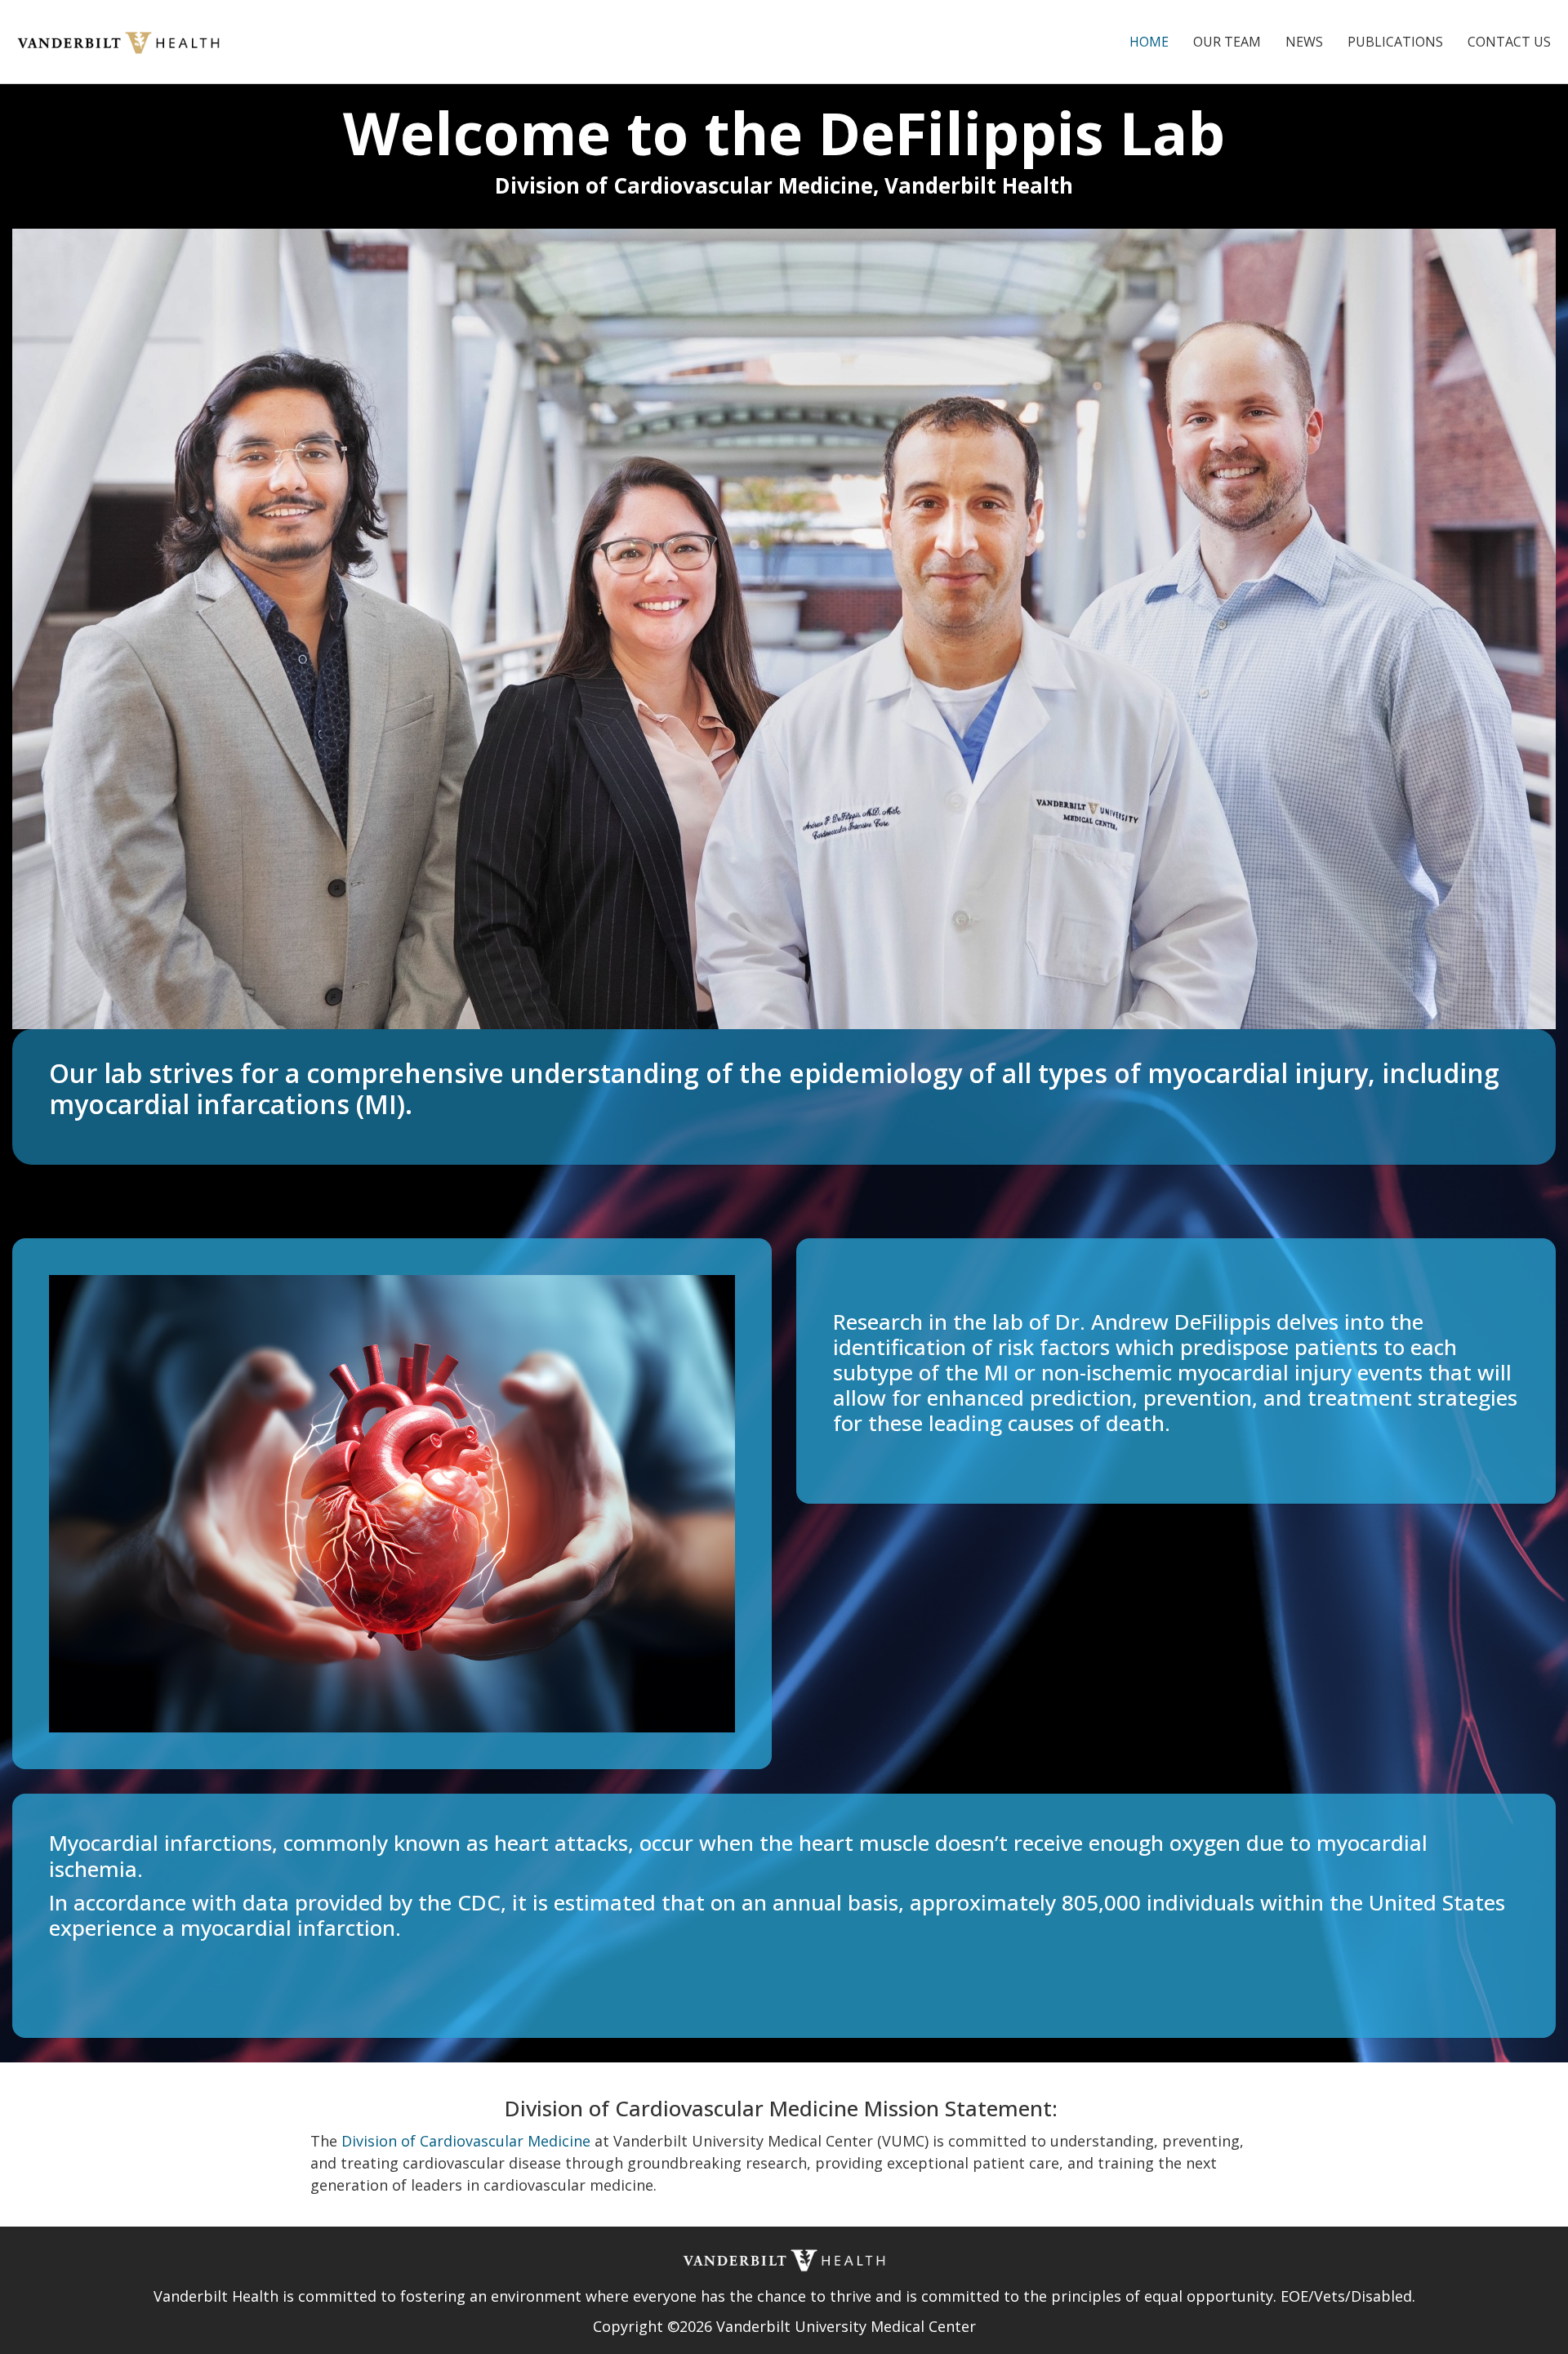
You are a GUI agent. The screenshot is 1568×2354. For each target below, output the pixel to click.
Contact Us (1509, 42)
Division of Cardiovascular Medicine (466, 2141)
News (1304, 42)
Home (1149, 42)
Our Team (1227, 42)
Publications (1395, 42)
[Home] (125, 41)
